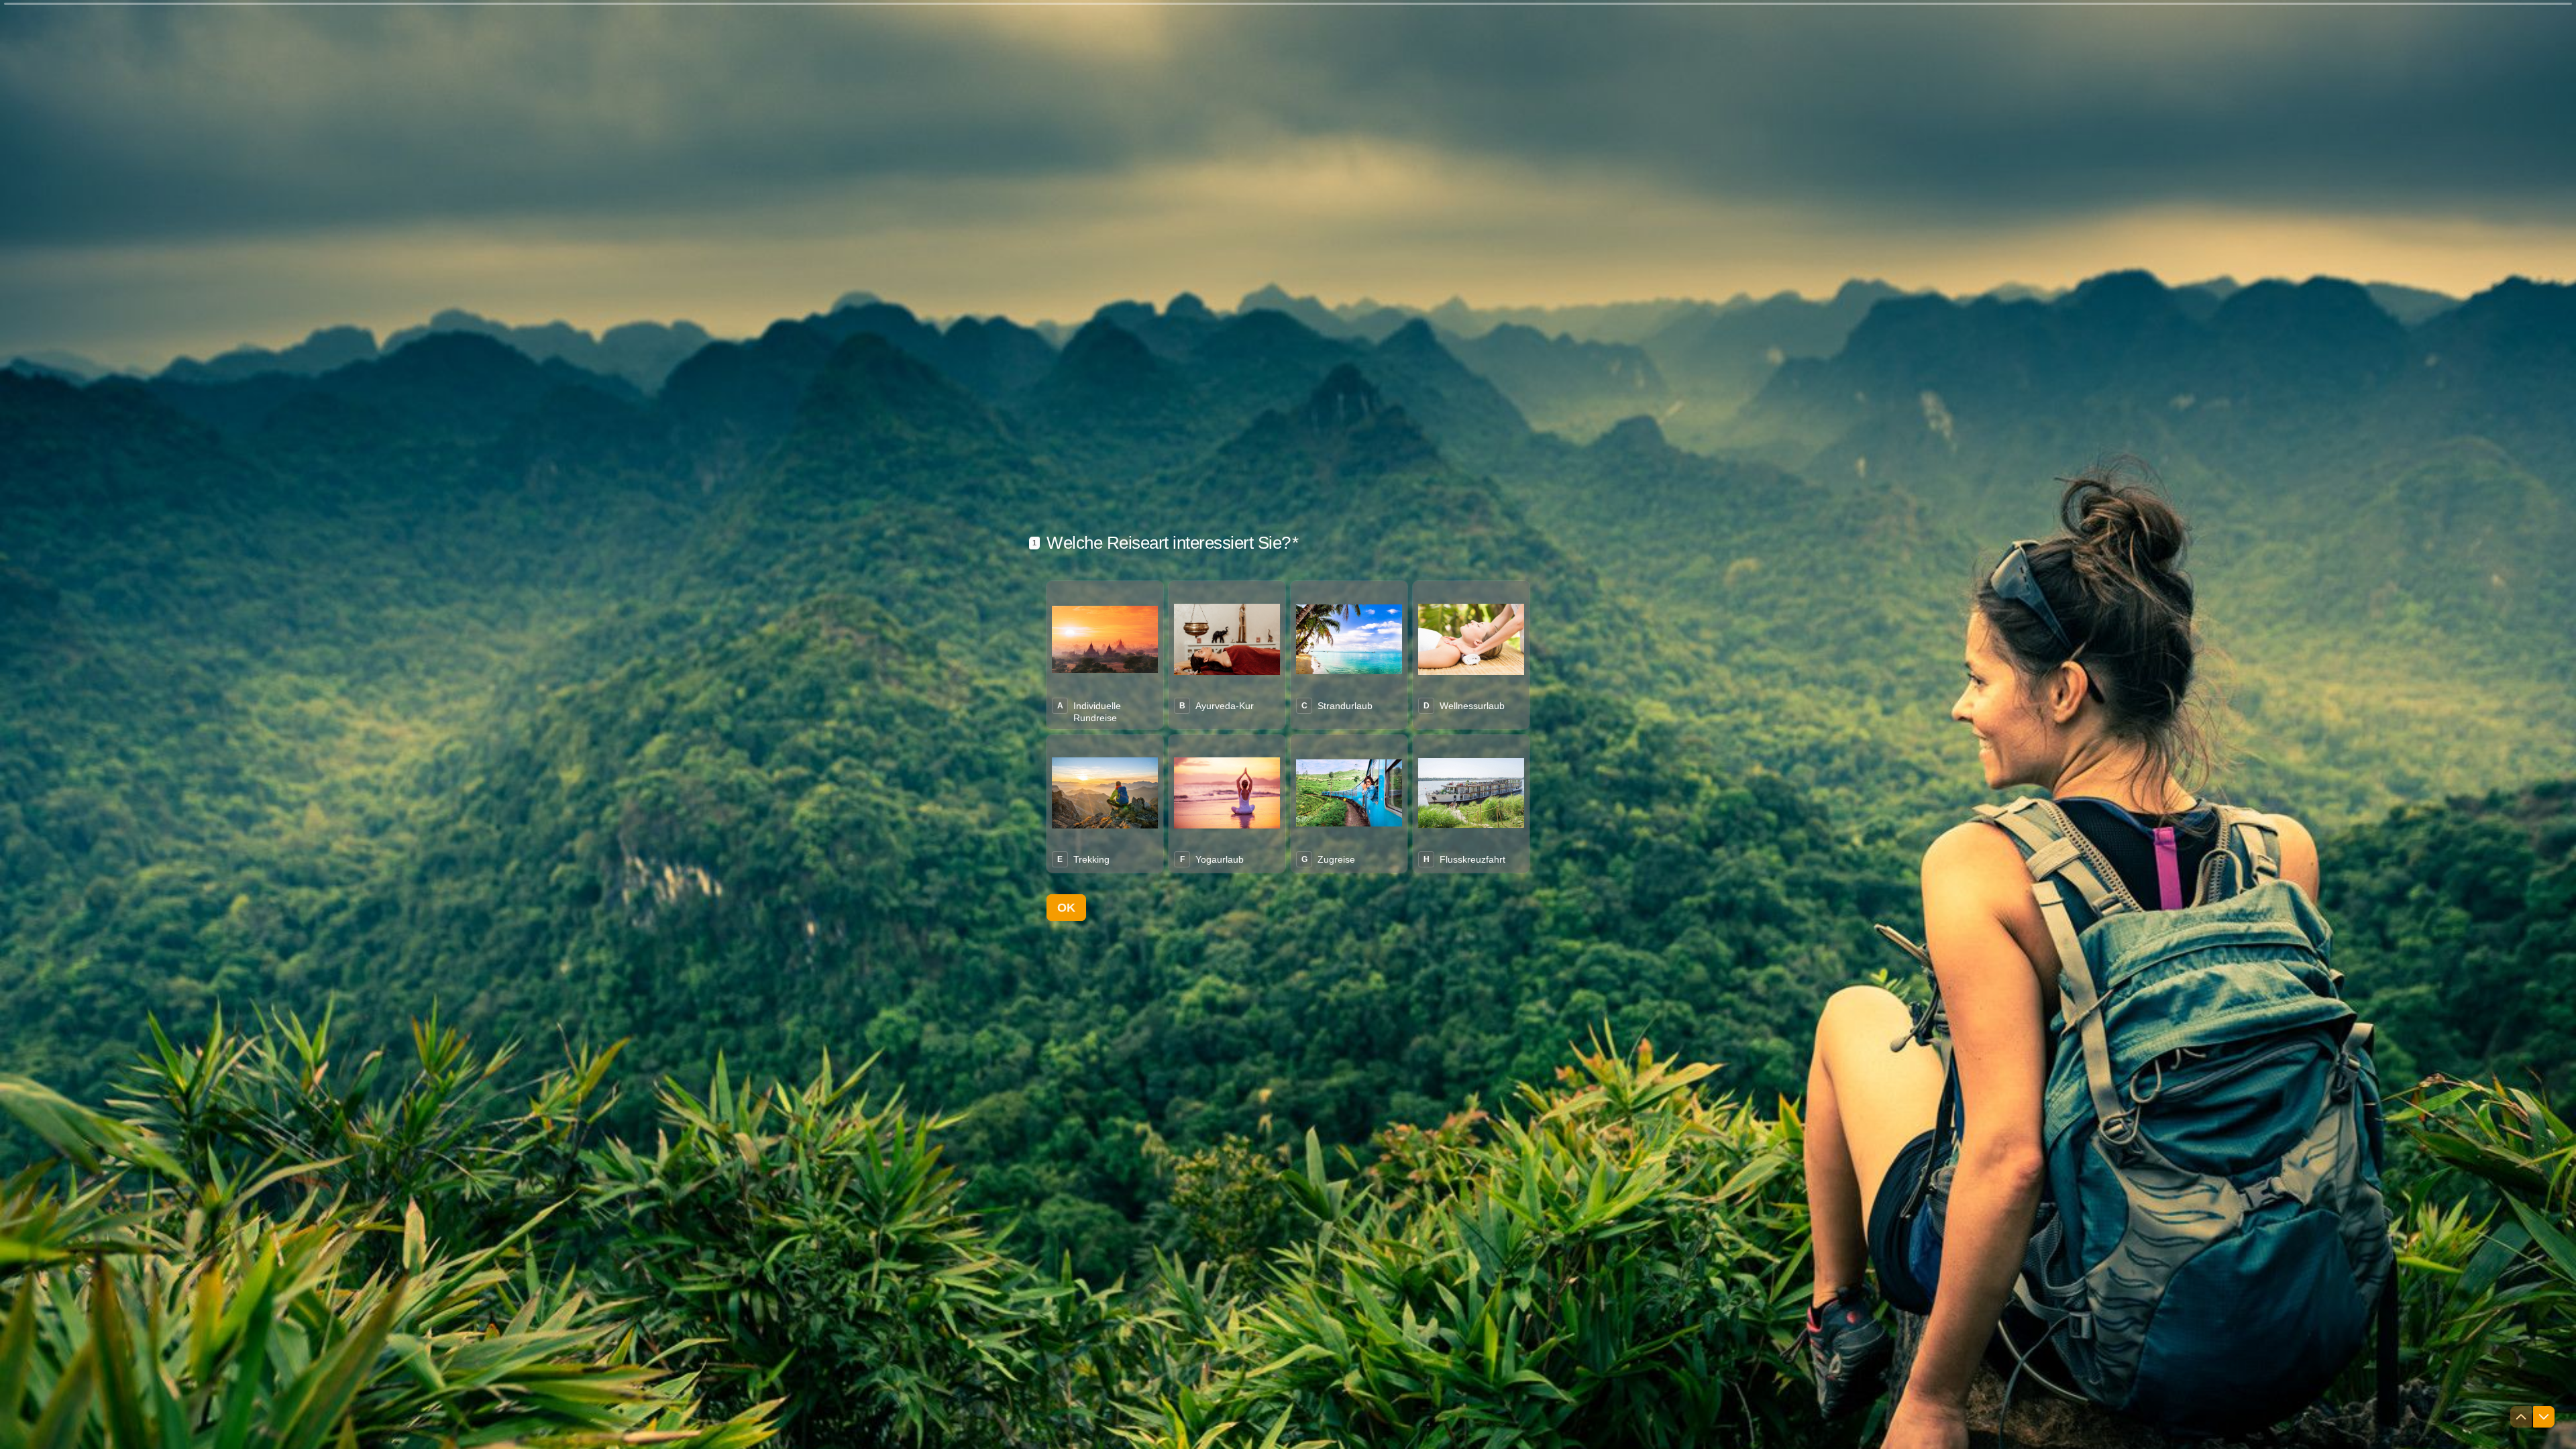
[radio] (1105, 655)
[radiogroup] (1288, 727)
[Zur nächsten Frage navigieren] (2544, 1417)
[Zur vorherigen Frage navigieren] (2521, 1417)
